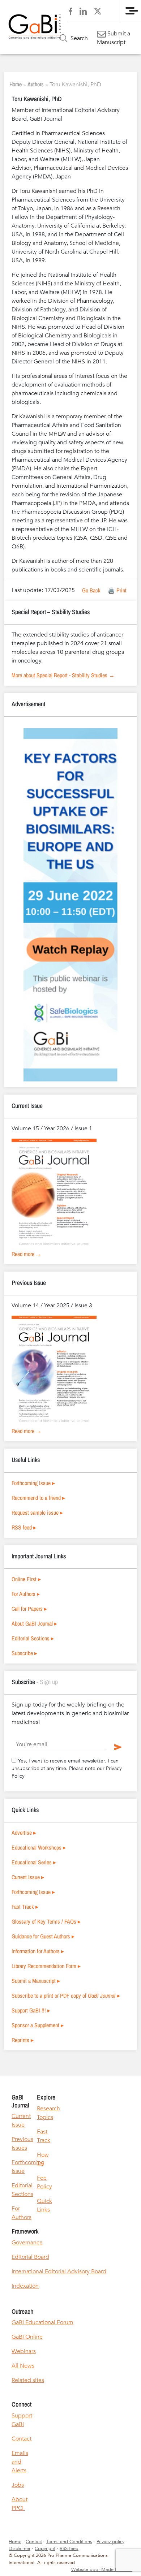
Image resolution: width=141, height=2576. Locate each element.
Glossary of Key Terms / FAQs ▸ (46, 1921)
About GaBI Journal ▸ (34, 1623)
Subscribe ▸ (24, 1653)
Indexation (25, 2286)
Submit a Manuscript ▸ (36, 1981)
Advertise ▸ (24, 1833)
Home (16, 84)
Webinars (24, 2351)
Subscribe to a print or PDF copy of (66, 1995)
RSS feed (69, 2549)
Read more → (27, 1254)
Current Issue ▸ (28, 1877)
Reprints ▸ (23, 2040)
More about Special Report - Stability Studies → (63, 675)
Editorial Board (30, 2257)
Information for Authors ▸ (38, 1951)
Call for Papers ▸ (29, 1609)
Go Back (91, 590)
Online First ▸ (26, 1579)
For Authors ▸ (26, 1594)
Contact (22, 2439)
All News (23, 2366)
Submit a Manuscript (114, 38)
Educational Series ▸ (34, 1862)
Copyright (45, 2549)
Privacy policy (110, 2542)
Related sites (28, 2380)
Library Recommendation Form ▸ (46, 1966)
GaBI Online (27, 2337)
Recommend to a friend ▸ (38, 1498)
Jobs (18, 2485)
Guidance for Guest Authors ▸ (43, 1936)
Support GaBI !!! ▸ (31, 2010)
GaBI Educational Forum (42, 2322)
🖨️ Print (117, 590)
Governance (27, 2243)
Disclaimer (20, 2549)
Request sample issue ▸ (37, 1513)
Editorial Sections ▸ (33, 1638)
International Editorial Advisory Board (59, 2271)
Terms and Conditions (69, 2542)
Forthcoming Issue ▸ (33, 1483)
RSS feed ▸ (24, 1527)
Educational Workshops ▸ (39, 1847)
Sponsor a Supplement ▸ (38, 2025)
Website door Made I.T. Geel (102, 2569)
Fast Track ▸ (25, 1907)
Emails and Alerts (20, 2462)
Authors (36, 84)
